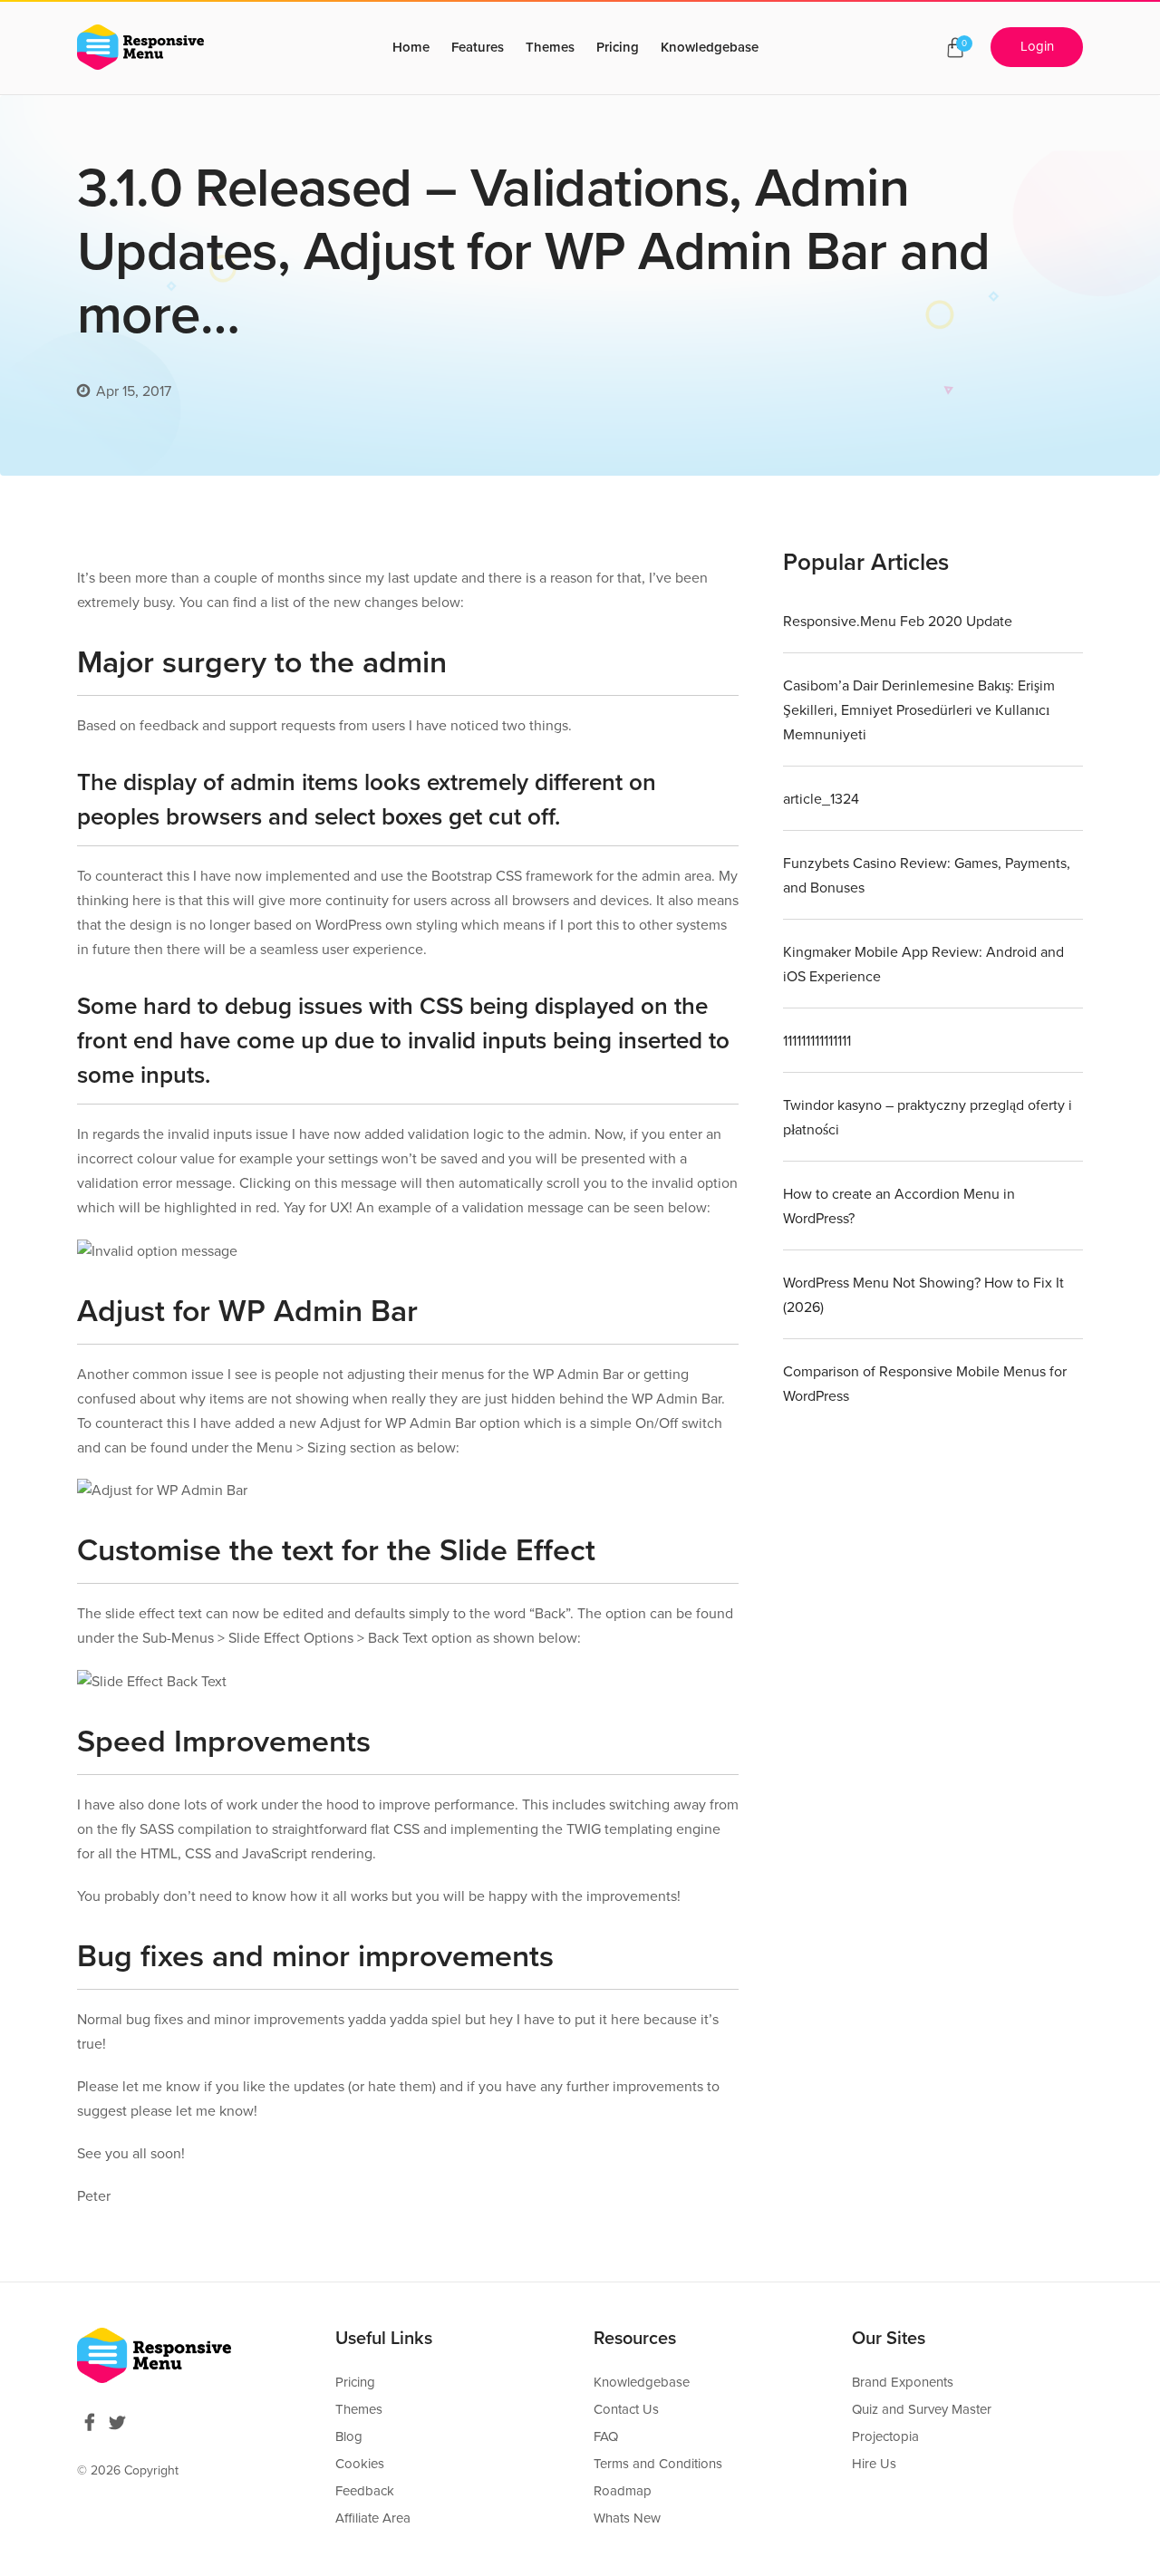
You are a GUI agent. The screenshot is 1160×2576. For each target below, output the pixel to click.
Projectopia (885, 2436)
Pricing (618, 47)
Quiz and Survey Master (922, 2409)
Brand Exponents (903, 2382)
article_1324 (821, 799)
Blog (349, 2436)
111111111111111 (817, 1041)
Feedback (365, 2491)
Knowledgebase (710, 47)
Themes (550, 47)
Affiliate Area (373, 2518)
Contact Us (626, 2409)
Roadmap (623, 2491)
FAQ (606, 2436)
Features (478, 47)
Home (411, 47)
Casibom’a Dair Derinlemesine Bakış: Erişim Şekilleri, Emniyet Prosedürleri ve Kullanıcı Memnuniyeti (919, 710)
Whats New (627, 2518)
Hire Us (874, 2464)
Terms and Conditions (658, 2464)
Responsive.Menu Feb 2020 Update (898, 622)
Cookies (360, 2464)
